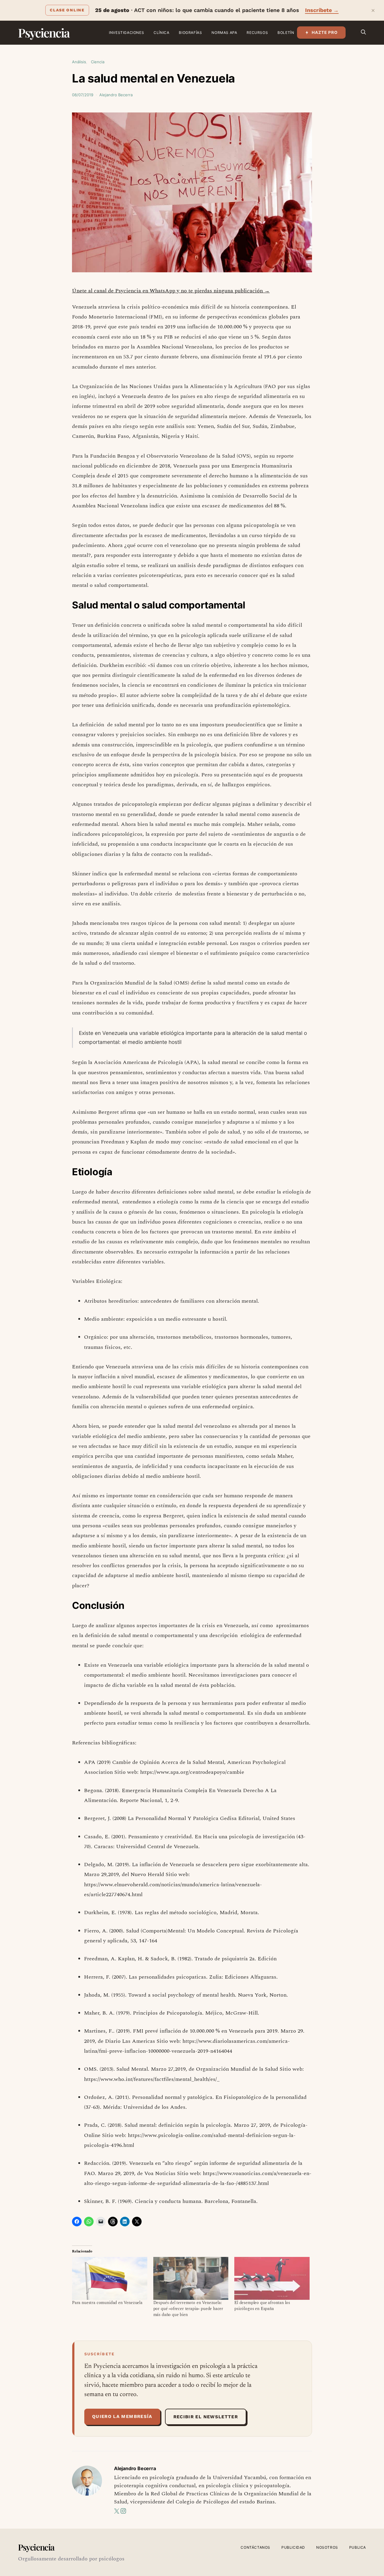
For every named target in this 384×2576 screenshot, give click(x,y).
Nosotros (327, 2547)
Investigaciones (126, 33)
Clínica (161, 33)
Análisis (79, 62)
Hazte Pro (325, 32)
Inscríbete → (322, 10)
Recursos (257, 33)
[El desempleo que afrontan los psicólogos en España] (272, 2278)
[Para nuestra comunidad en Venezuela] (110, 2278)
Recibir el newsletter (206, 2417)
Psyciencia (44, 33)
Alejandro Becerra (116, 95)
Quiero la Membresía (122, 2416)
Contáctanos (255, 2547)
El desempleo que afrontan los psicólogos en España (262, 2306)
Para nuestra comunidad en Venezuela (107, 2303)
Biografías (190, 33)
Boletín (286, 33)
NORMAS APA (224, 33)
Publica (358, 2547)
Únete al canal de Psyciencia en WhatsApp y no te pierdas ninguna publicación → (171, 291)
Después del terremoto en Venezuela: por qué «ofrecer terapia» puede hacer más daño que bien (188, 2309)
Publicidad (293, 2547)
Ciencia (98, 62)
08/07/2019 (83, 95)
